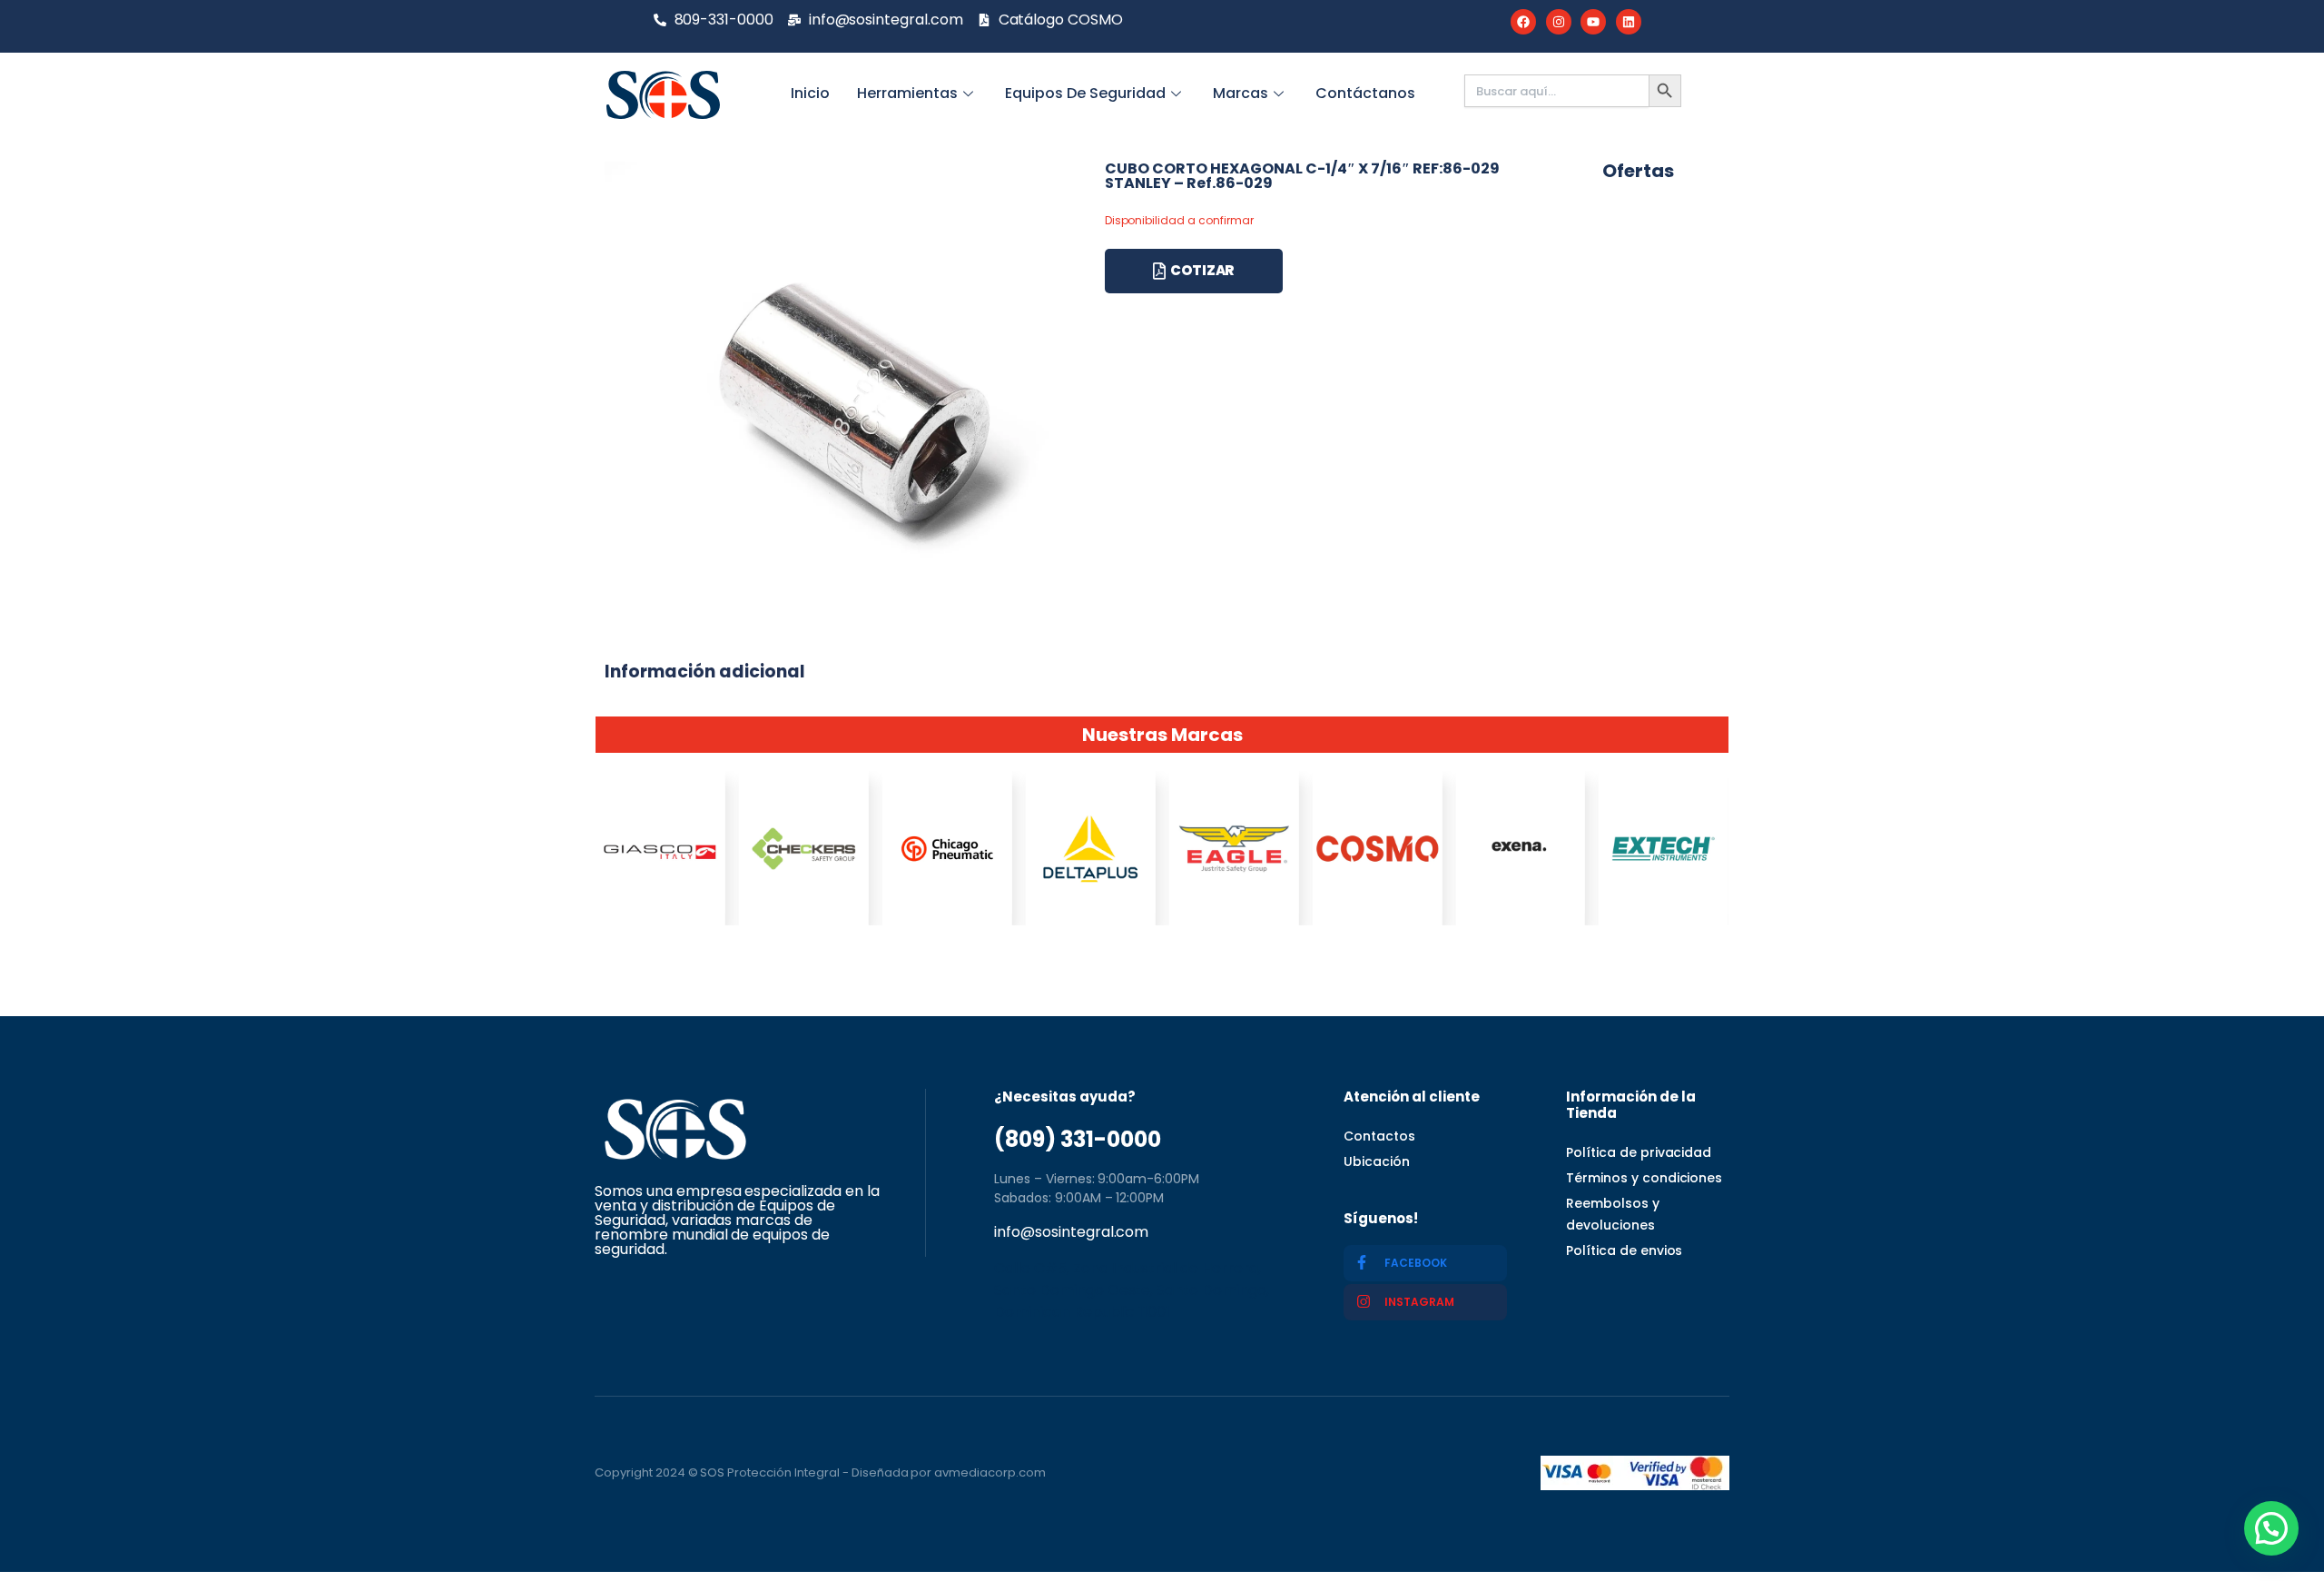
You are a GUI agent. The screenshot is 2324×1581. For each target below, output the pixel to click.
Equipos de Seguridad (1085, 93)
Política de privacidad (1639, 1152)
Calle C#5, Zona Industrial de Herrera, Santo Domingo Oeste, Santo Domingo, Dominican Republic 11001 (1132, 1290)
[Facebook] (1523, 22)
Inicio (810, 93)
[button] (2271, 1528)
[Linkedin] (1629, 22)
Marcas (1241, 93)
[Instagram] (1559, 22)
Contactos (1379, 1136)
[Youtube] (1593, 22)
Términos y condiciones (1644, 1178)
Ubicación (1377, 1161)
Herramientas (907, 93)
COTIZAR (1202, 270)
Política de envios (1624, 1250)
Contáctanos (1365, 93)
